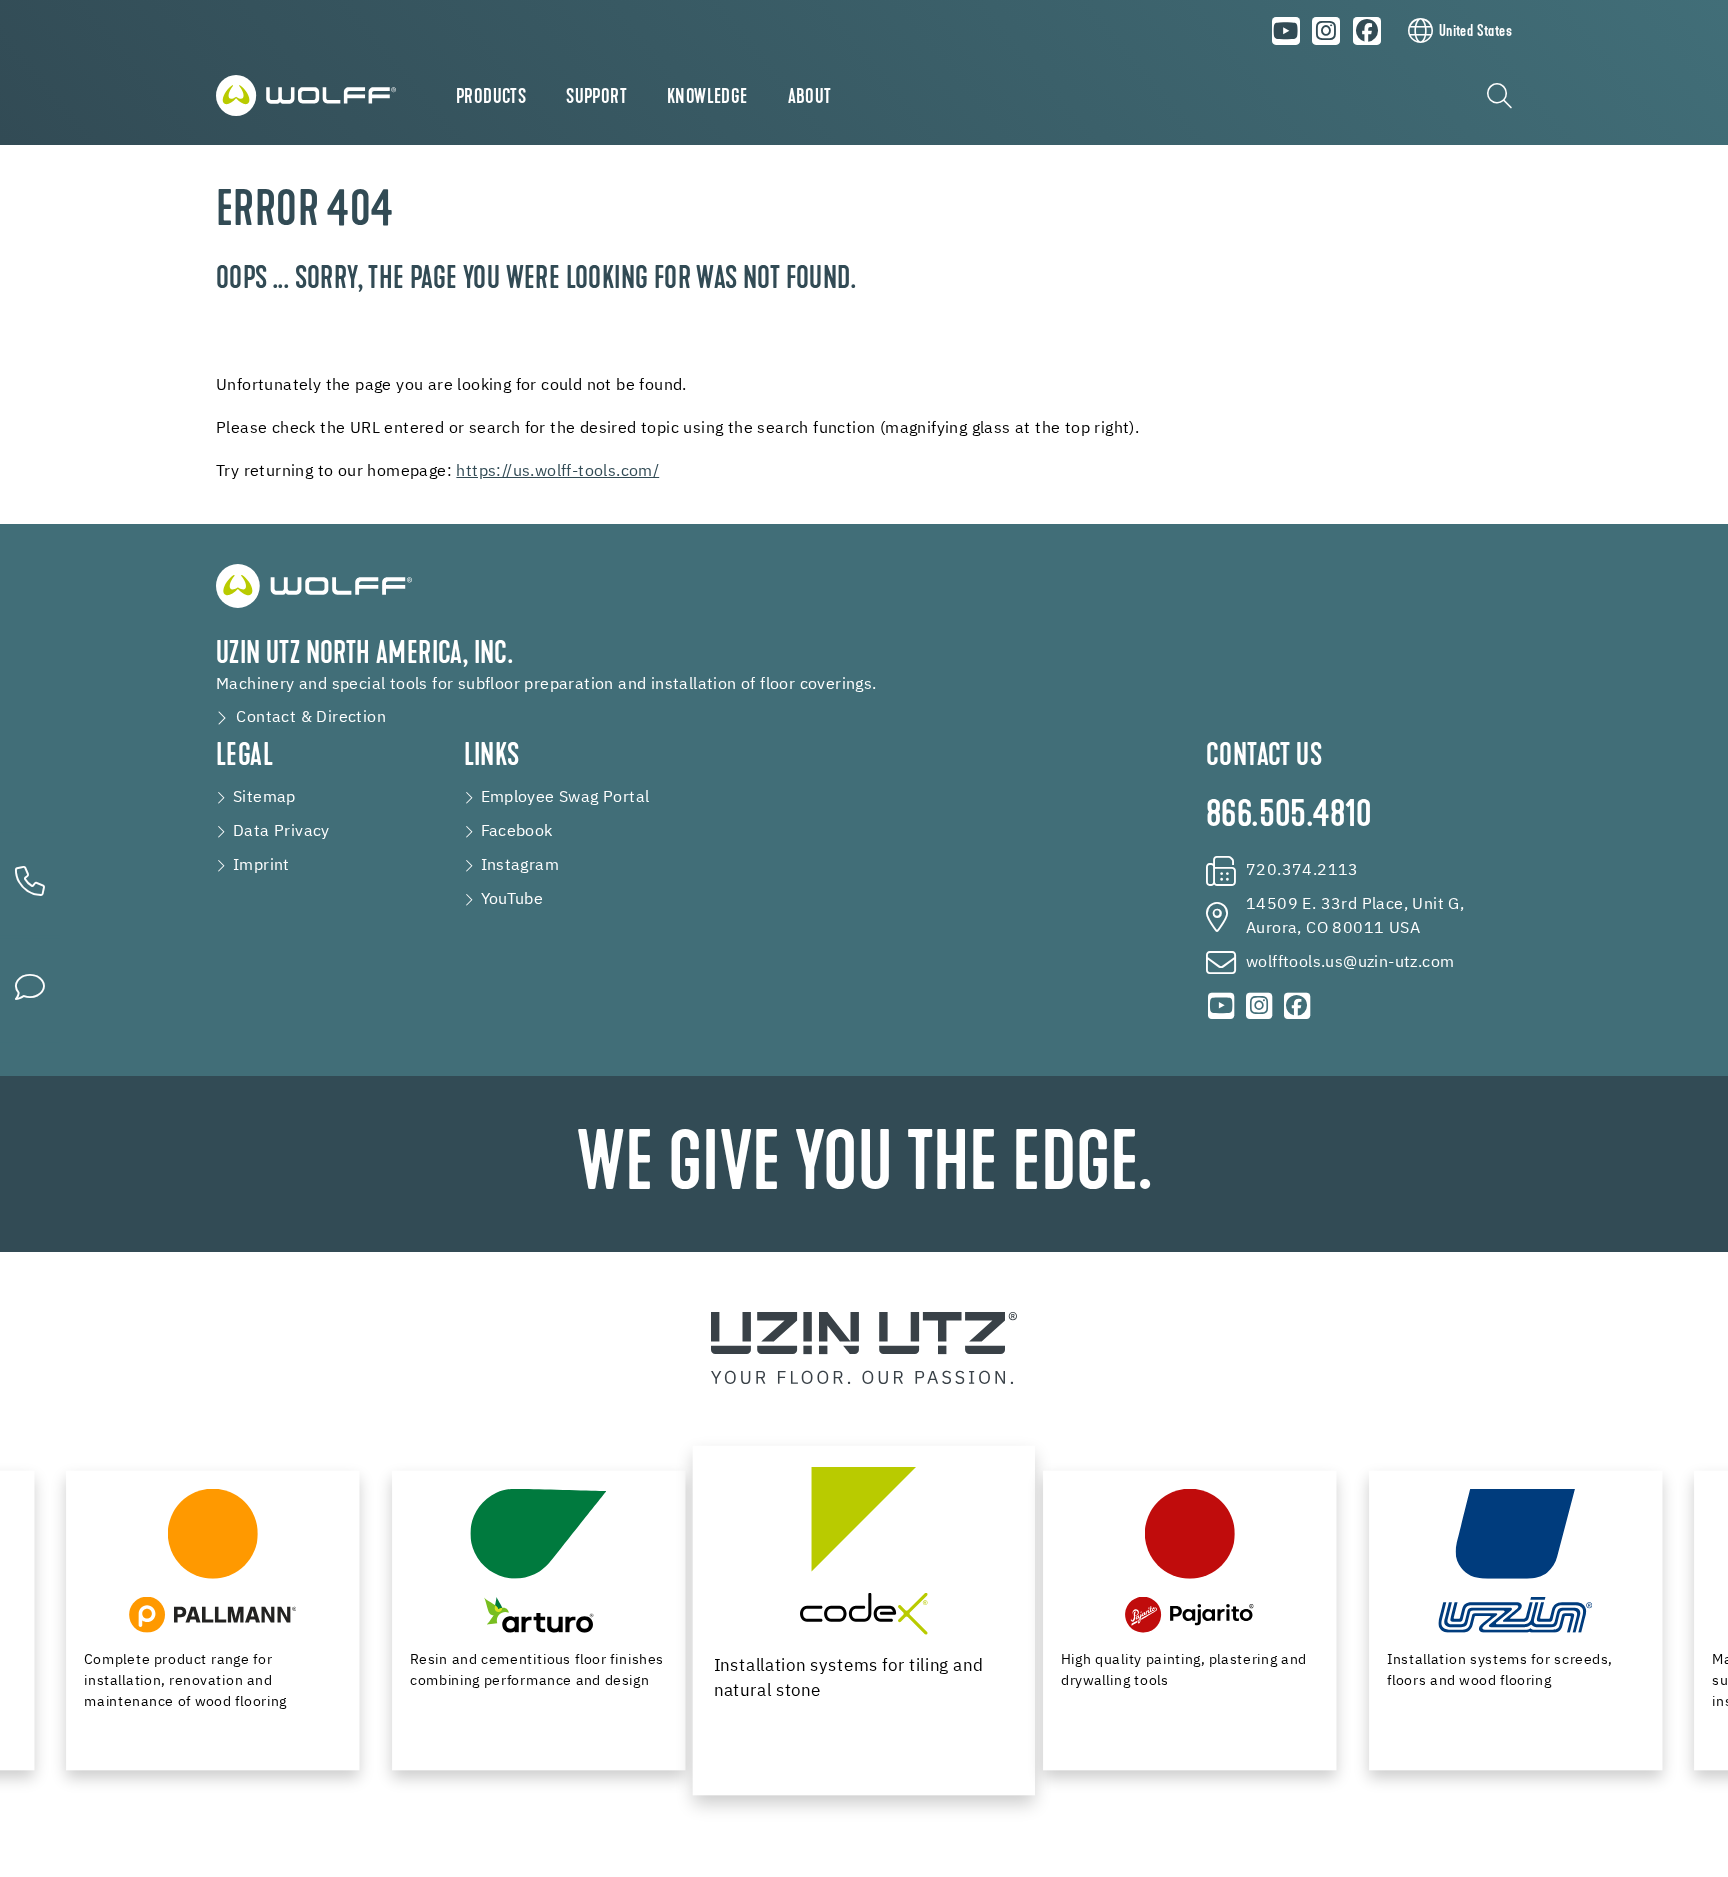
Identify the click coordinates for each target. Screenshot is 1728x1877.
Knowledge (707, 98)
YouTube (512, 900)
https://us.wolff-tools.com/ (557, 472)
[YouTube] (1286, 31)
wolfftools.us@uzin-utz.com (1350, 963)
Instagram (520, 866)
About (810, 98)
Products (491, 98)
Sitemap (264, 798)
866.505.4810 (1289, 817)
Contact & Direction (311, 718)
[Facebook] (1367, 31)
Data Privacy (281, 832)
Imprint (261, 866)
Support (596, 98)
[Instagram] (1327, 31)
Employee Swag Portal (565, 798)
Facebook (517, 832)
